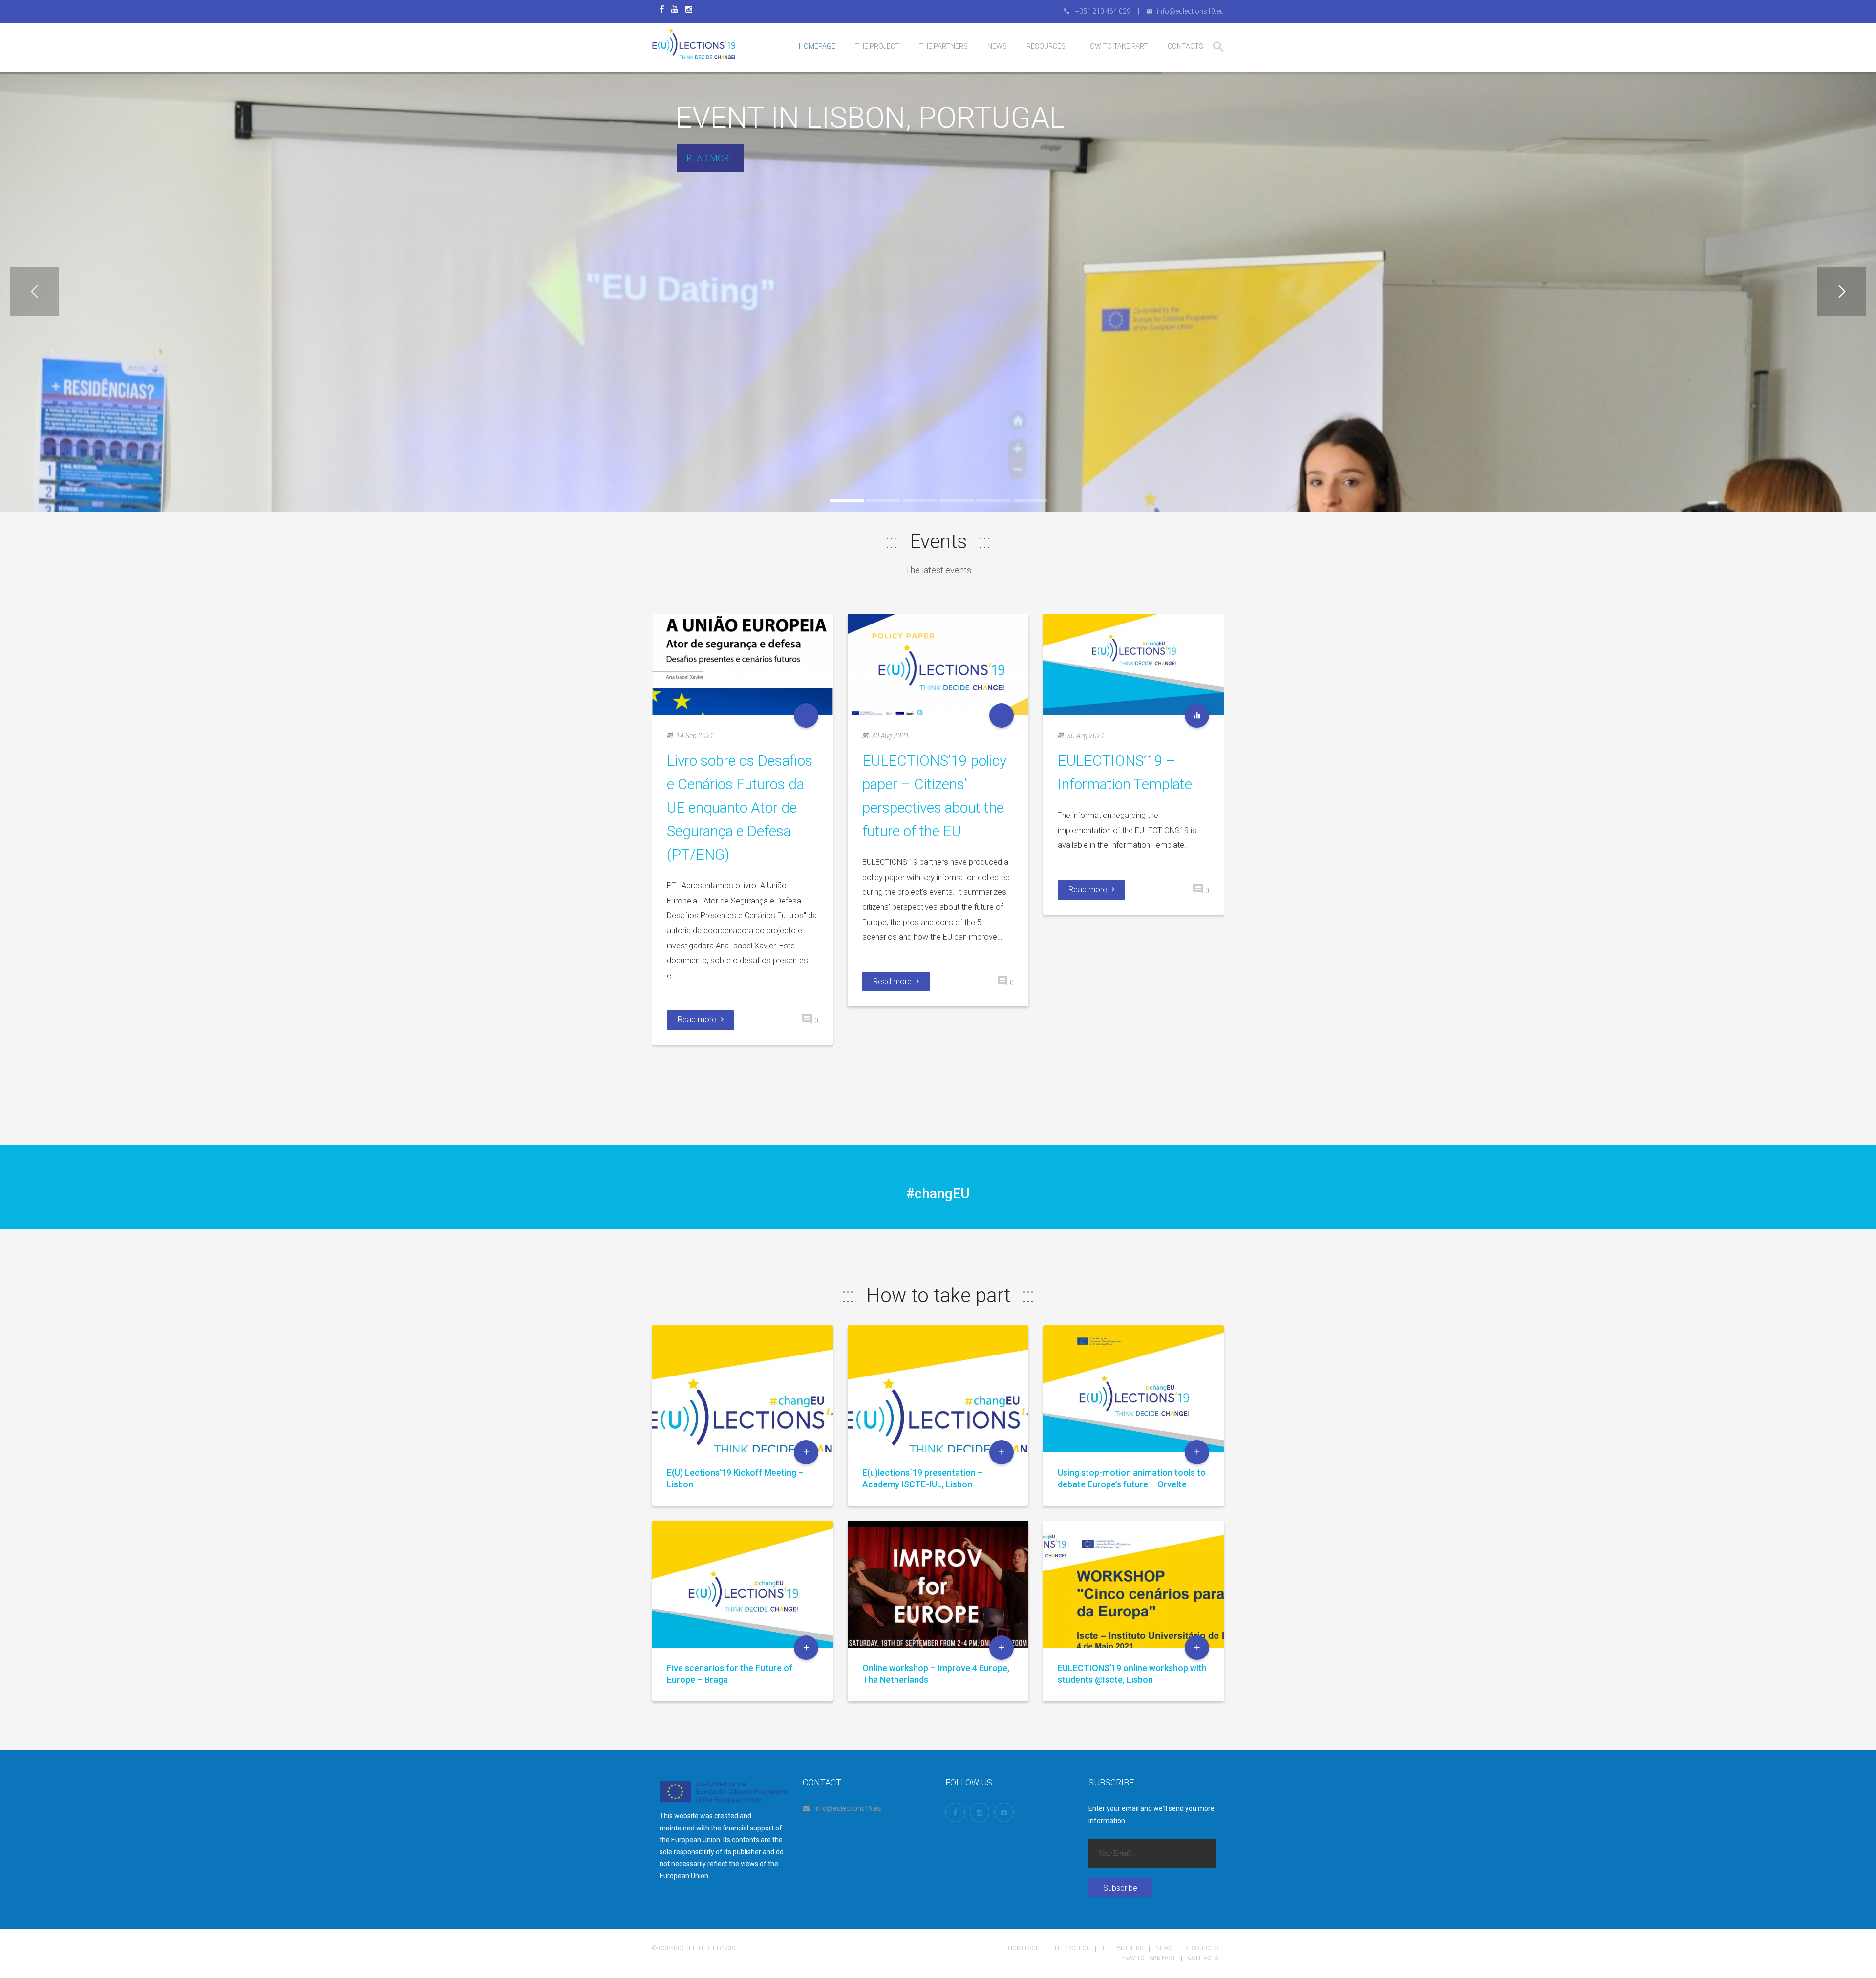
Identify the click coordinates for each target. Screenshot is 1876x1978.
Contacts (1203, 1958)
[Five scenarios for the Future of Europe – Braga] (743, 1610)
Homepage (1023, 1948)
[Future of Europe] (806, 715)
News (1164, 1948)
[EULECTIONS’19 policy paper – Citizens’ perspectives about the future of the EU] (938, 665)
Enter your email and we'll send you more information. (1151, 1815)
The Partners (1122, 1948)
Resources (1201, 1948)
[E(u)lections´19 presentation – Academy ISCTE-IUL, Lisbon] (938, 1415)
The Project (1070, 1948)
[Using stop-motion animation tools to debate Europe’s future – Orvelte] (1133, 1415)
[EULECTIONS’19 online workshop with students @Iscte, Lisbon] (1133, 1610)
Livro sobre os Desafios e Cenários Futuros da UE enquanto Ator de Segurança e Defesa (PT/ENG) (740, 807)
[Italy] (1197, 715)
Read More (710, 158)
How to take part (1148, 1958)
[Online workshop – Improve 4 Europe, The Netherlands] (938, 1610)
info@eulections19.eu (848, 1808)
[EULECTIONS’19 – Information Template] (1133, 665)
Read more (697, 1020)
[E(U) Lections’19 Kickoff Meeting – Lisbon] (743, 1415)
